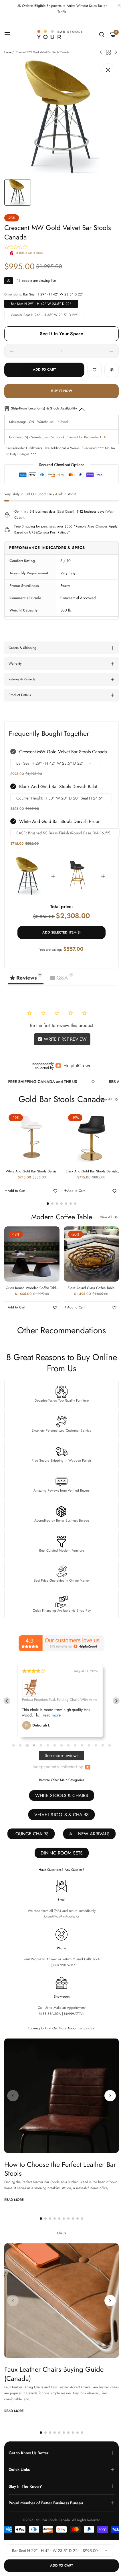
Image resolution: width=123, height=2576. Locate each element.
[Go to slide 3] (27, 1745)
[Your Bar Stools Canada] (61, 34)
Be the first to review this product (62, 1025)
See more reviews (61, 1755)
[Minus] (12, 351)
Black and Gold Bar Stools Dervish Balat (58, 787)
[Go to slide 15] (110, 1745)
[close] (119, 6)
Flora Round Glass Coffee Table (91, 1288)
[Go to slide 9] (68, 1745)
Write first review (65, 1039)
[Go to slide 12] (89, 1745)
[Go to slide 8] (61, 1745)
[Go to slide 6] (48, 1745)
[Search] (102, 34)
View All (106, 1099)
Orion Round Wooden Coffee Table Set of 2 (32, 1288)
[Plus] (111, 351)
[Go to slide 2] (20, 1745)
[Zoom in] (108, 70)
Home (8, 52)
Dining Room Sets (62, 1853)
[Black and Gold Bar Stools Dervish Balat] (78, 876)
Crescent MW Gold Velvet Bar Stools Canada (63, 752)
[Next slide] (116, 1701)
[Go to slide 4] (34, 1745)
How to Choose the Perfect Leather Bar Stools (60, 2169)
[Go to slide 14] (103, 1745)
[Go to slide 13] (96, 1745)
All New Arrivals (89, 1834)
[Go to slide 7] (55, 1745)
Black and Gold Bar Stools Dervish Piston (91, 1172)
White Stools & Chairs (62, 1795)
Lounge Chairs (31, 1834)
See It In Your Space (62, 334)
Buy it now (62, 391)
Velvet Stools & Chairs (61, 1815)
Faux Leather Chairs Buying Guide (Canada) (54, 2374)
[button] (94, 370)
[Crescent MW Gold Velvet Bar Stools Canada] (28, 876)
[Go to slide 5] (41, 1745)
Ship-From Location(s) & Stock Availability (44, 408)
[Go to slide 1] (13, 1745)
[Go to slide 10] (75, 1745)
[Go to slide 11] (82, 1745)
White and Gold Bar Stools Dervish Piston (60, 821)
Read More (14, 2200)
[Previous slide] (7, 1701)
